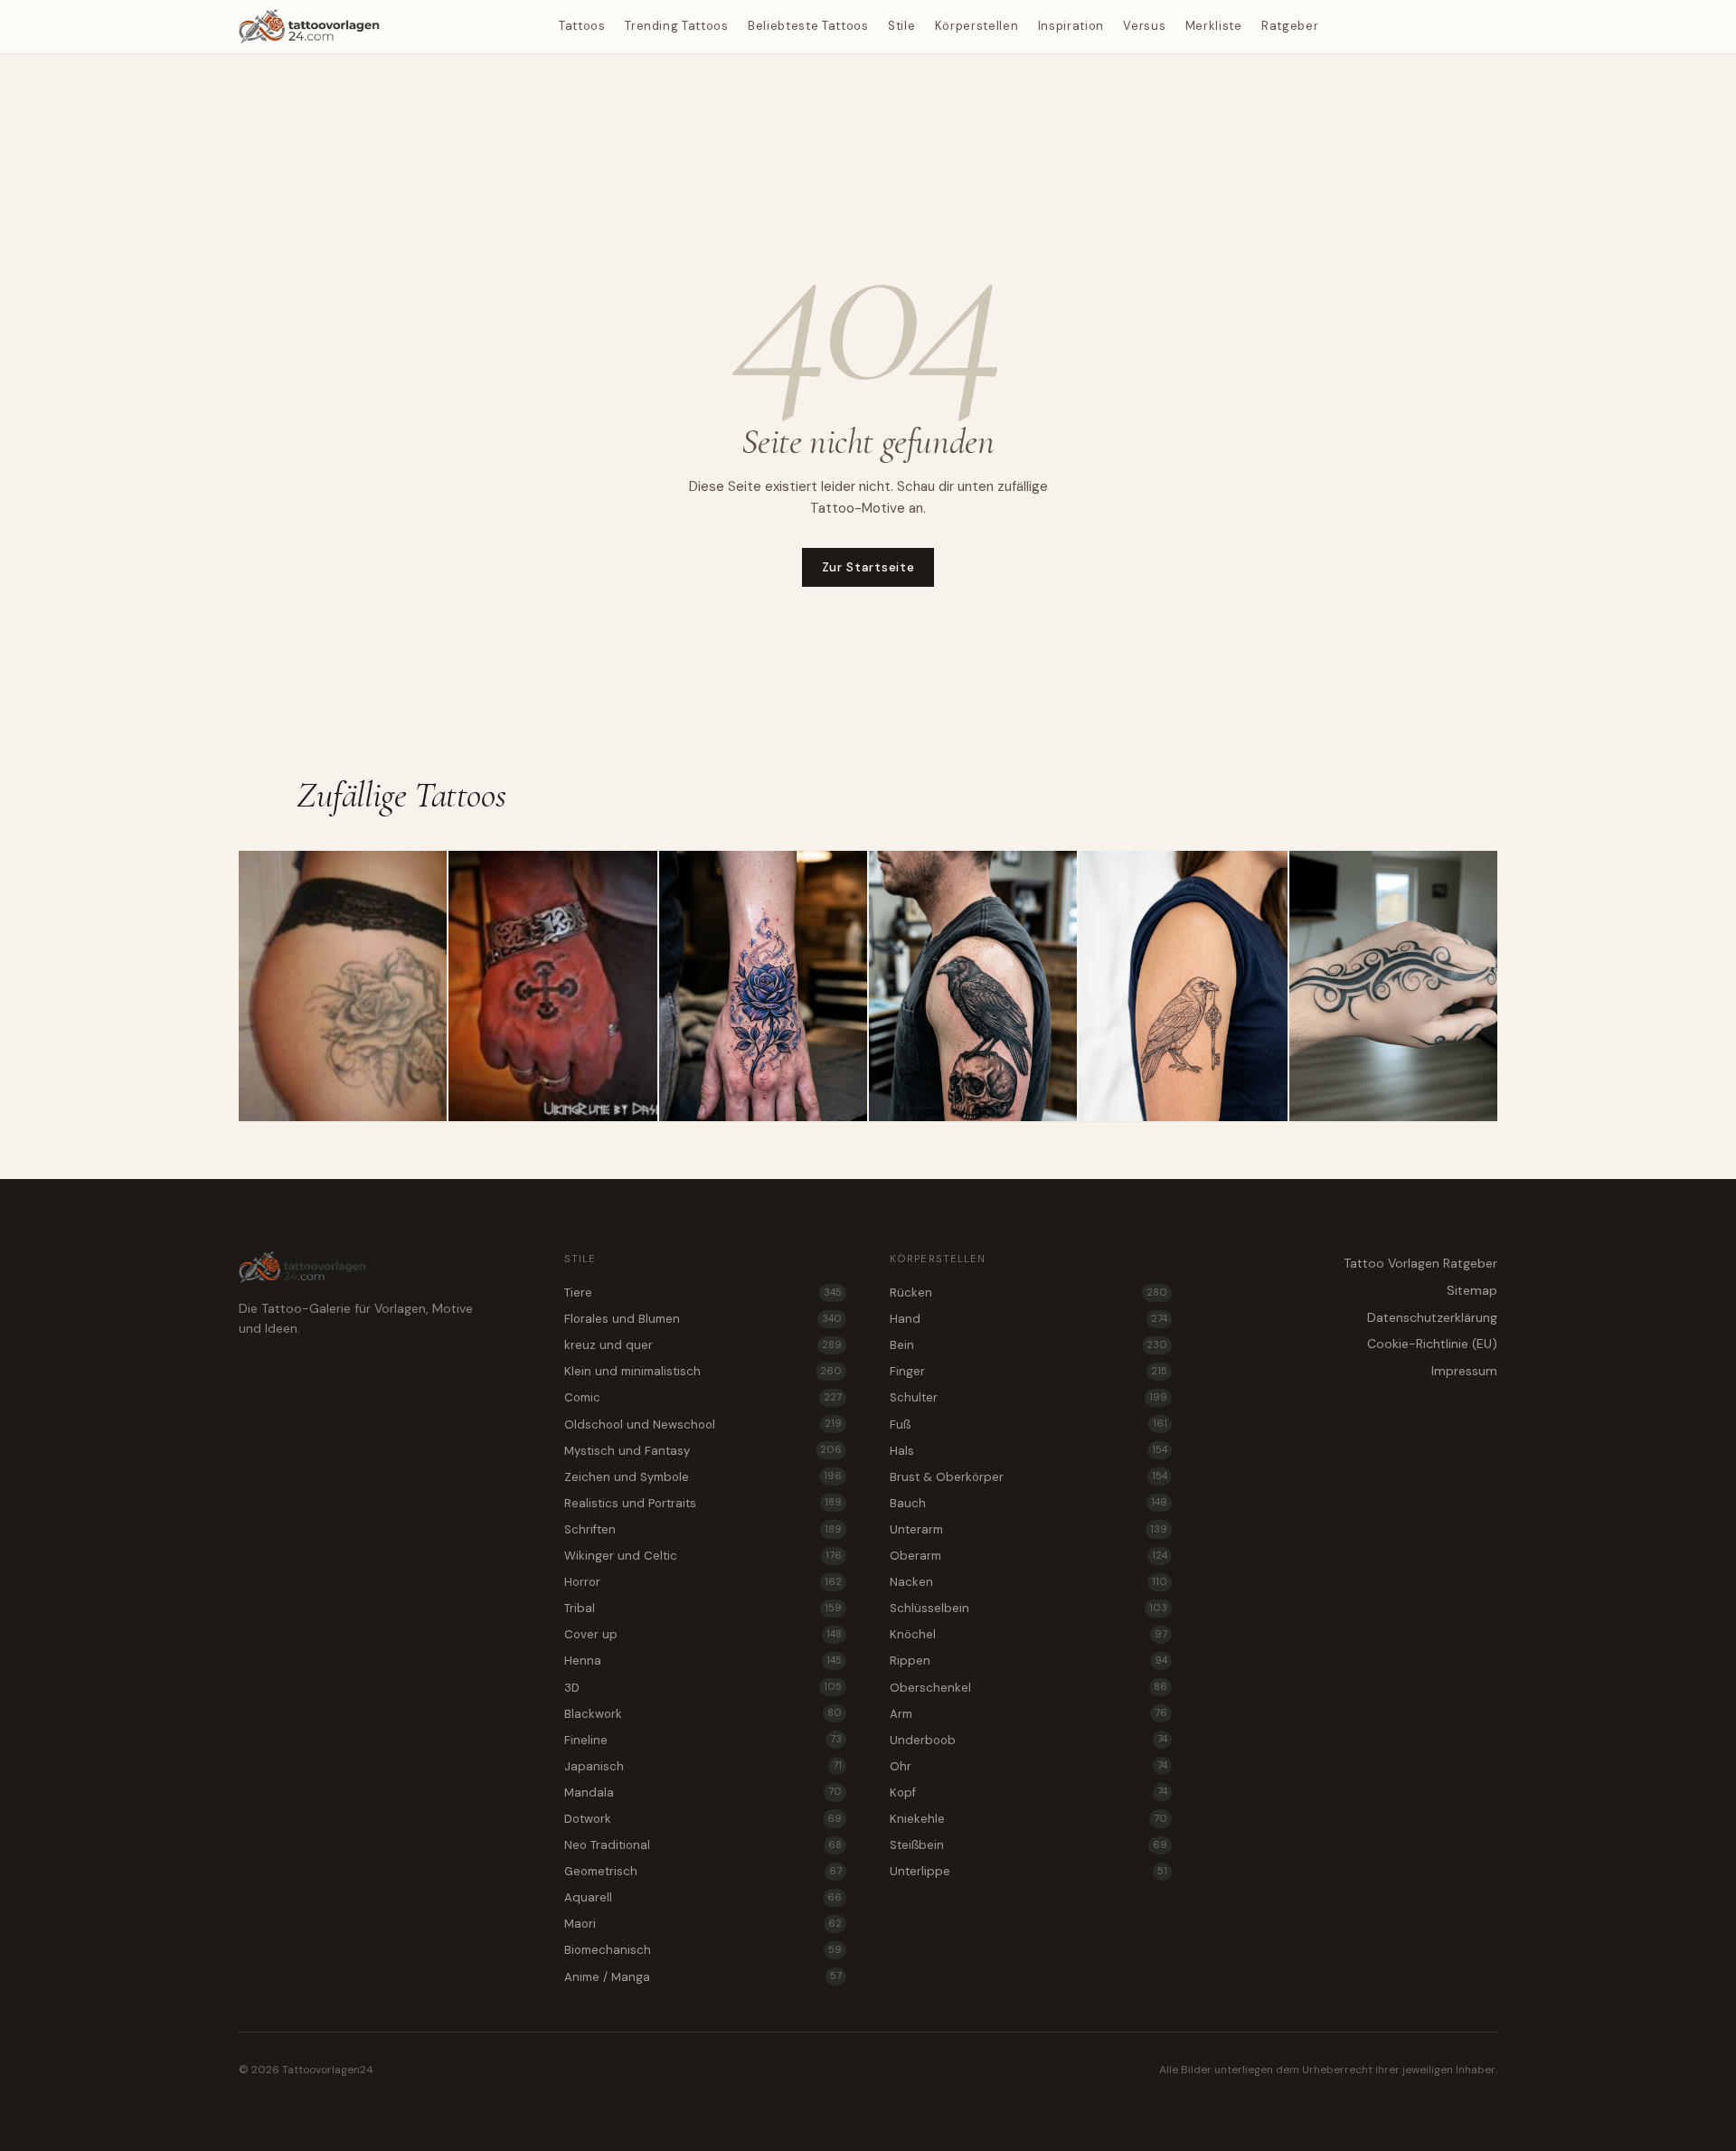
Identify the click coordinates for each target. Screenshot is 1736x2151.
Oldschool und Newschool (703, 1425)
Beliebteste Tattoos (808, 26)
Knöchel (1028, 1634)
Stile (901, 26)
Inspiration (1071, 26)
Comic (703, 1397)
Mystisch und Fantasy (703, 1451)
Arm (1028, 1714)
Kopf (1028, 1792)
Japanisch (703, 1766)
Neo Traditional (703, 1845)
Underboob (1028, 1740)
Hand (1028, 1319)
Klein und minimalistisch (703, 1371)
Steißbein (1028, 1845)
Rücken (1028, 1292)
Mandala (703, 1792)
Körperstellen (976, 26)
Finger (1028, 1371)
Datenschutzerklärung (1432, 1317)
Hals (1028, 1451)
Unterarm (1028, 1529)
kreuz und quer (703, 1345)
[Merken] (426, 872)
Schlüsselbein (1028, 1608)
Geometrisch (703, 1871)
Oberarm (1028, 1556)
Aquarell (703, 1897)
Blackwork (703, 1714)
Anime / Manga (703, 1977)
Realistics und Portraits (703, 1503)
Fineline (703, 1740)
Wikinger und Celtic (703, 1556)
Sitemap (1472, 1290)
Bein (1028, 1345)
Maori (703, 1924)
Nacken (1028, 1582)
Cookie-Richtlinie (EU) (1432, 1344)
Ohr (1028, 1766)
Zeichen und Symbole (703, 1477)
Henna (703, 1660)
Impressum (1464, 1371)
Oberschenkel (1028, 1688)
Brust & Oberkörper (1028, 1477)
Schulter (1028, 1397)
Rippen (1028, 1660)
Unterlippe (1028, 1871)
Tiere (703, 1292)
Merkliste (1214, 26)
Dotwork (703, 1819)
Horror (703, 1582)
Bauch (1028, 1503)
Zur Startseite (868, 567)
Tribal (703, 1608)
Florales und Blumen (703, 1319)
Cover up (703, 1634)
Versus (1144, 26)
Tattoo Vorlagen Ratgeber (1420, 1263)
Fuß (1028, 1425)
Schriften (703, 1529)
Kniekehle (1028, 1819)
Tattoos (582, 26)
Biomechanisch (703, 1950)
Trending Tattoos (676, 26)
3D (703, 1688)
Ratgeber (1290, 26)
